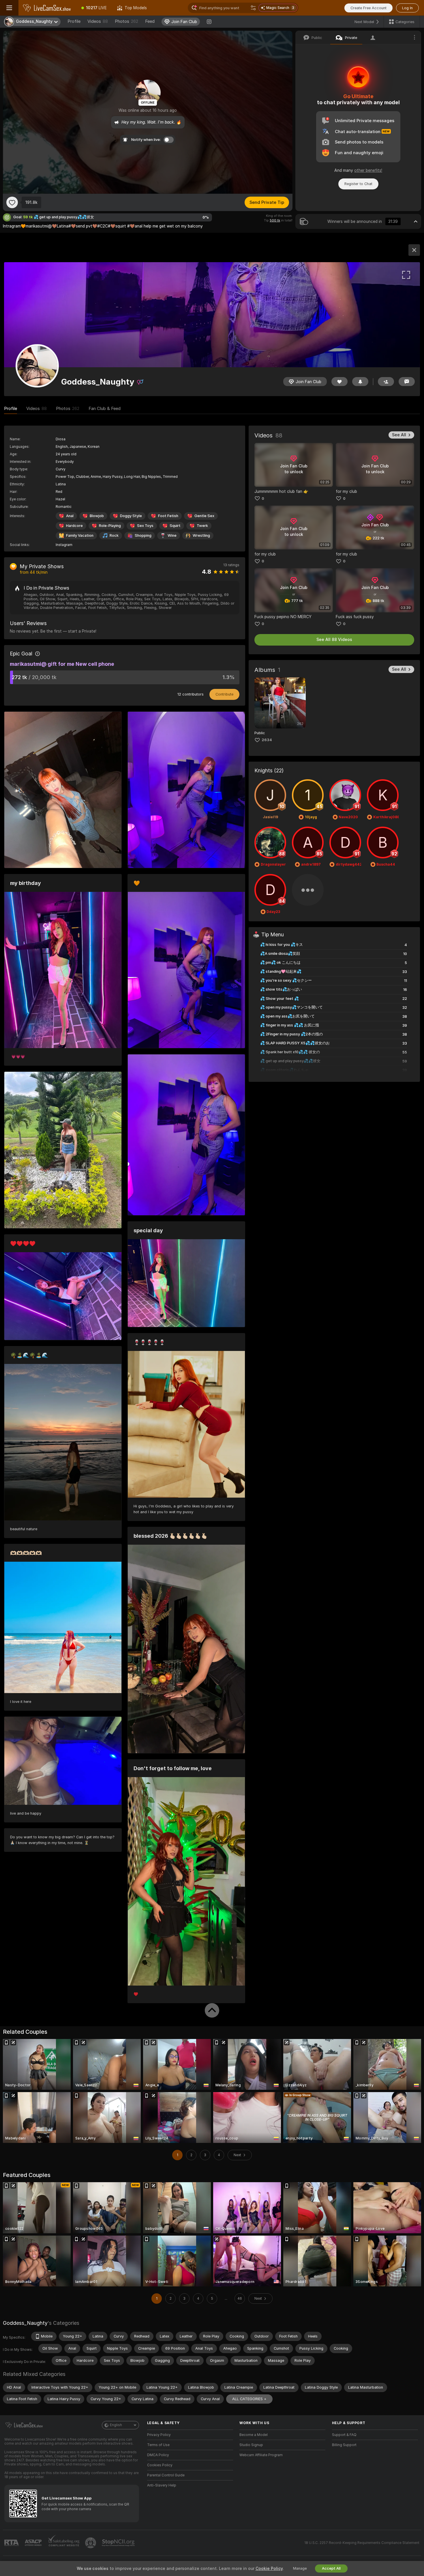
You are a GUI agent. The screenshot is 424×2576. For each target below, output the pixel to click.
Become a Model (254, 2435)
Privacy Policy (159, 2435)
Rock (114, 535)
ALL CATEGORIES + (249, 2399)
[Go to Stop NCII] (119, 2543)
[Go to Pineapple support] (91, 2543)
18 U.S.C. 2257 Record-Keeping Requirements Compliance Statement (362, 2543)
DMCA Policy (158, 2455)
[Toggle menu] (9, 8)
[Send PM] (407, 382)
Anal (70, 516)
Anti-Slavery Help (162, 2485)
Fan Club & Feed (105, 409)
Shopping (143, 535)
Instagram (64, 545)
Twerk (202, 526)
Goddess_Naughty (25, 2323)
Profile (74, 21)
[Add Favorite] (12, 202)
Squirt (175, 526)
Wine (172, 535)
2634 (267, 740)
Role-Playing (110, 526)
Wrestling (201, 535)
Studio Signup (251, 2445)
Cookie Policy (269, 2568)
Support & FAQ (344, 2435)
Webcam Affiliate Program (261, 2455)
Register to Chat (358, 184)
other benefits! (368, 170)
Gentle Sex (204, 516)
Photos (126, 21)
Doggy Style (131, 516)
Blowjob (97, 516)
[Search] (253, 8)
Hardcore (74, 526)
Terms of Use (158, 2445)
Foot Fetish (168, 516)
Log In (407, 8)
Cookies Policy (160, 2465)
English (116, 2425)
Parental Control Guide (166, 2475)
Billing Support (344, 2445)
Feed (150, 21)
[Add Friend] (386, 382)
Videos (98, 21)
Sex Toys (145, 526)
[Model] (414, 250)
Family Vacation (80, 535)
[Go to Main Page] (47, 8)
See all (399, 435)
